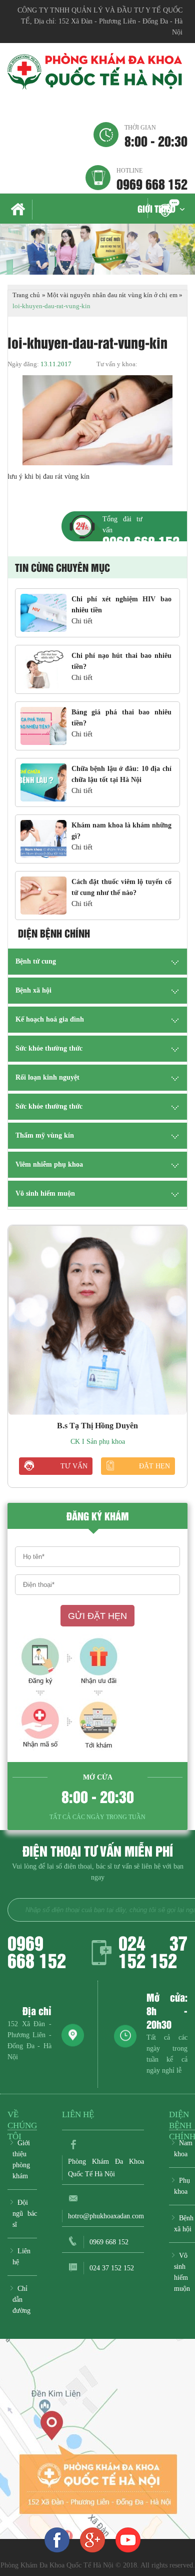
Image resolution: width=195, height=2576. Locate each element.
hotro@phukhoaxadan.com (106, 2216)
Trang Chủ (20, 210)
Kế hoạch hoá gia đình (50, 1019)
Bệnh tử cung (36, 961)
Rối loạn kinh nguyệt (47, 1077)
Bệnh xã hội (33, 990)
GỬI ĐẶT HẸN (97, 1616)
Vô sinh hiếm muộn (45, 1193)
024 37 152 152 (153, 1951)
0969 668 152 (152, 179)
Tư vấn (74, 1466)
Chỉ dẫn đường (21, 2300)
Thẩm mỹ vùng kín (45, 1135)
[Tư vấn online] (92, 2539)
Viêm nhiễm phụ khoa (49, 1164)
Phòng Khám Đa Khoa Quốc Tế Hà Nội (106, 2168)
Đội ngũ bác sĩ (25, 2214)
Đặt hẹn (154, 1466)
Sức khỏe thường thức (49, 1048)
